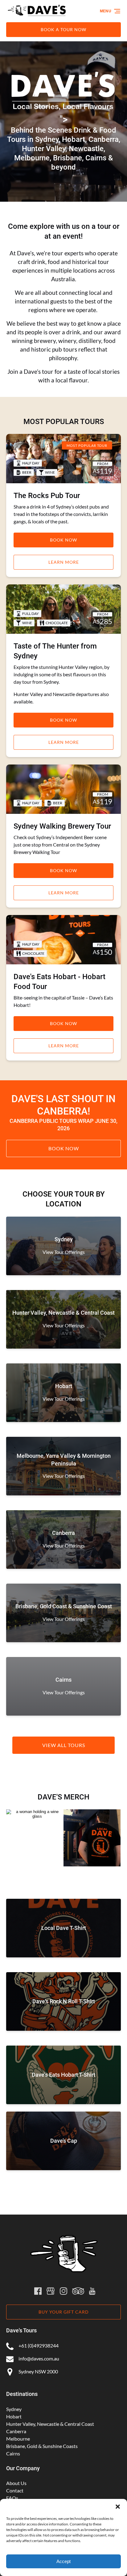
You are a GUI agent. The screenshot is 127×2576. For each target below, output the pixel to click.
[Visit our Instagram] (63, 2291)
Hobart (14, 2416)
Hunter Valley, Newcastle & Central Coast (50, 2424)
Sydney (14, 2409)
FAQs (12, 2498)
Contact (15, 2490)
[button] (118, 2507)
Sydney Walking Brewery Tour (62, 826)
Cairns (13, 2453)
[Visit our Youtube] (92, 2291)
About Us (16, 2483)
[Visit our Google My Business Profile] (51, 2291)
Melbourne (18, 2439)
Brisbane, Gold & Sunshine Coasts (42, 2446)
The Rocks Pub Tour (47, 496)
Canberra (16, 2431)
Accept (63, 2561)
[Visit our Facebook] (38, 2291)
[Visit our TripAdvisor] (78, 2291)
